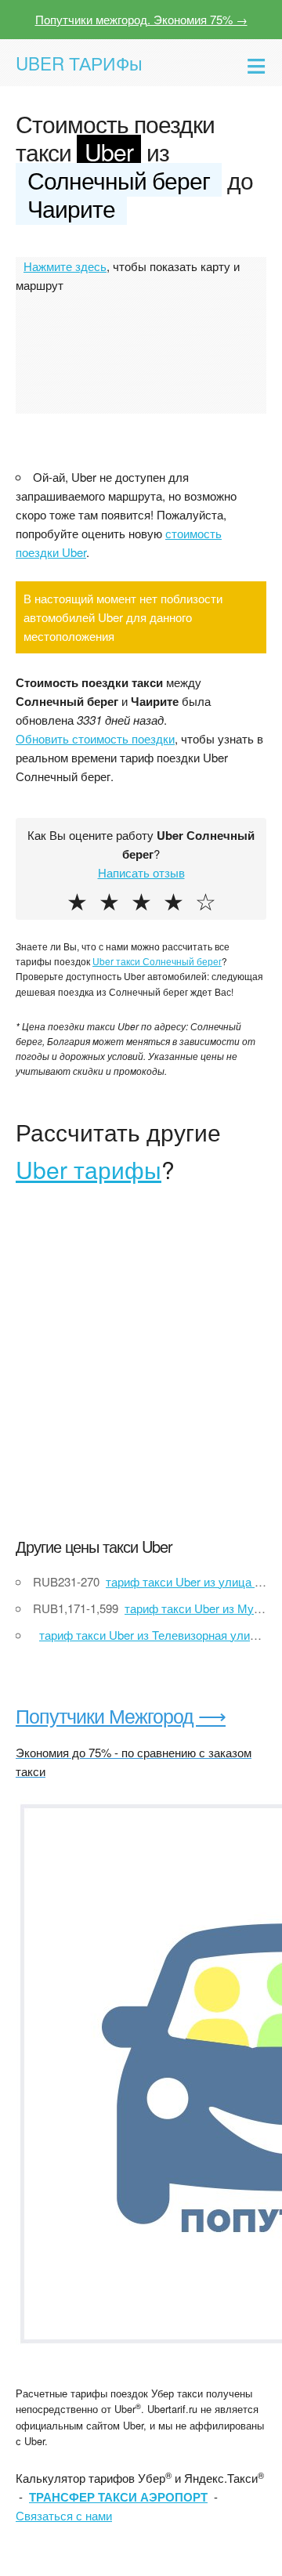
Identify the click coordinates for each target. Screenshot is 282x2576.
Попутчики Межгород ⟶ (121, 1715)
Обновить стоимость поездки (95, 738)
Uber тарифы (89, 1169)
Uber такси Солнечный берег (157, 961)
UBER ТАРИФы (79, 63)
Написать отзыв (141, 872)
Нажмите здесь (65, 266)
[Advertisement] (141, 1372)
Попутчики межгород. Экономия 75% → (141, 19)
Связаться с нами (64, 2515)
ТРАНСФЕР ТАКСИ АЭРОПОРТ (118, 2497)
